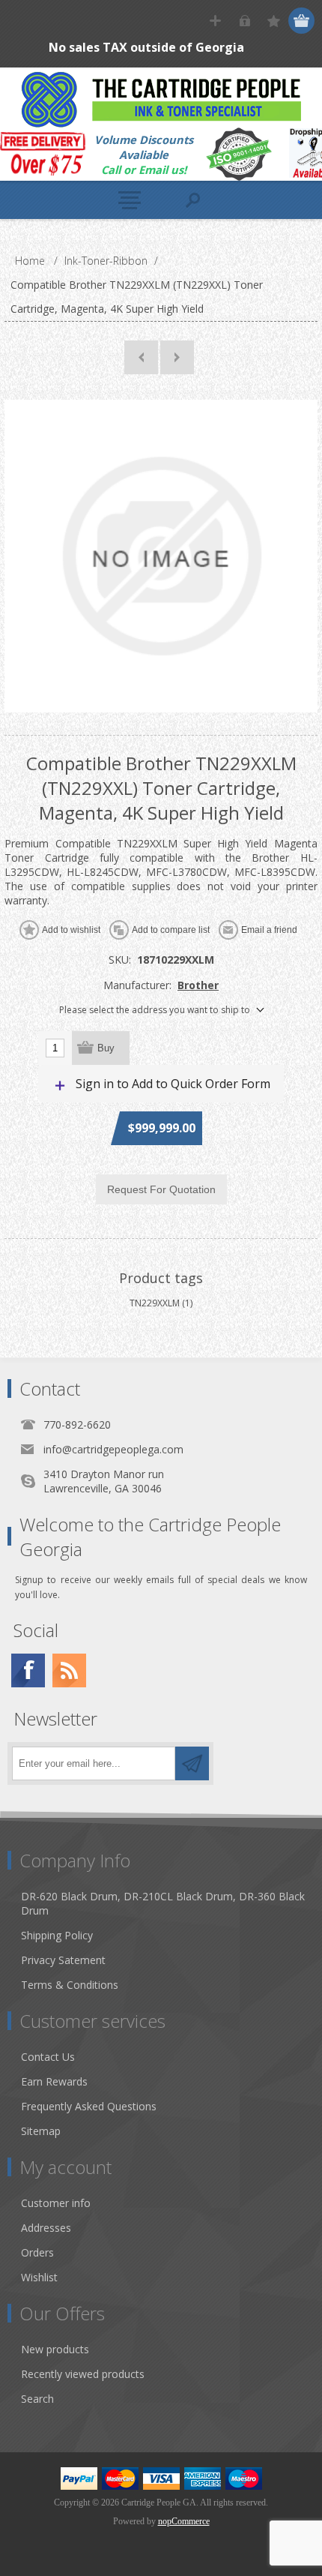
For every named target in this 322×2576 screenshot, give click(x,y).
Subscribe (192, 1763)
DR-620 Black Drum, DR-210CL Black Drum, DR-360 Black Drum (163, 1903)
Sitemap (41, 2131)
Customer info (56, 2203)
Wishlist (39, 2277)
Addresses (46, 2228)
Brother (198, 985)
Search (37, 2399)
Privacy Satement (63, 1960)
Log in (244, 21)
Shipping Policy (57, 1935)
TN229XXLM (155, 1303)
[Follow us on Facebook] (28, 1670)
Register (215, 21)
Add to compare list (171, 930)
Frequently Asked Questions (89, 2106)
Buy (106, 1048)
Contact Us (48, 2057)
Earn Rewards (54, 2081)
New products (55, 2349)
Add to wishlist (71, 930)
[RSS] (69, 1670)
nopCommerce (184, 2521)
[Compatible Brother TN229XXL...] (141, 357)
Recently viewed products (83, 2374)
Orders (37, 2252)
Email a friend (269, 930)
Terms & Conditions (70, 1985)
